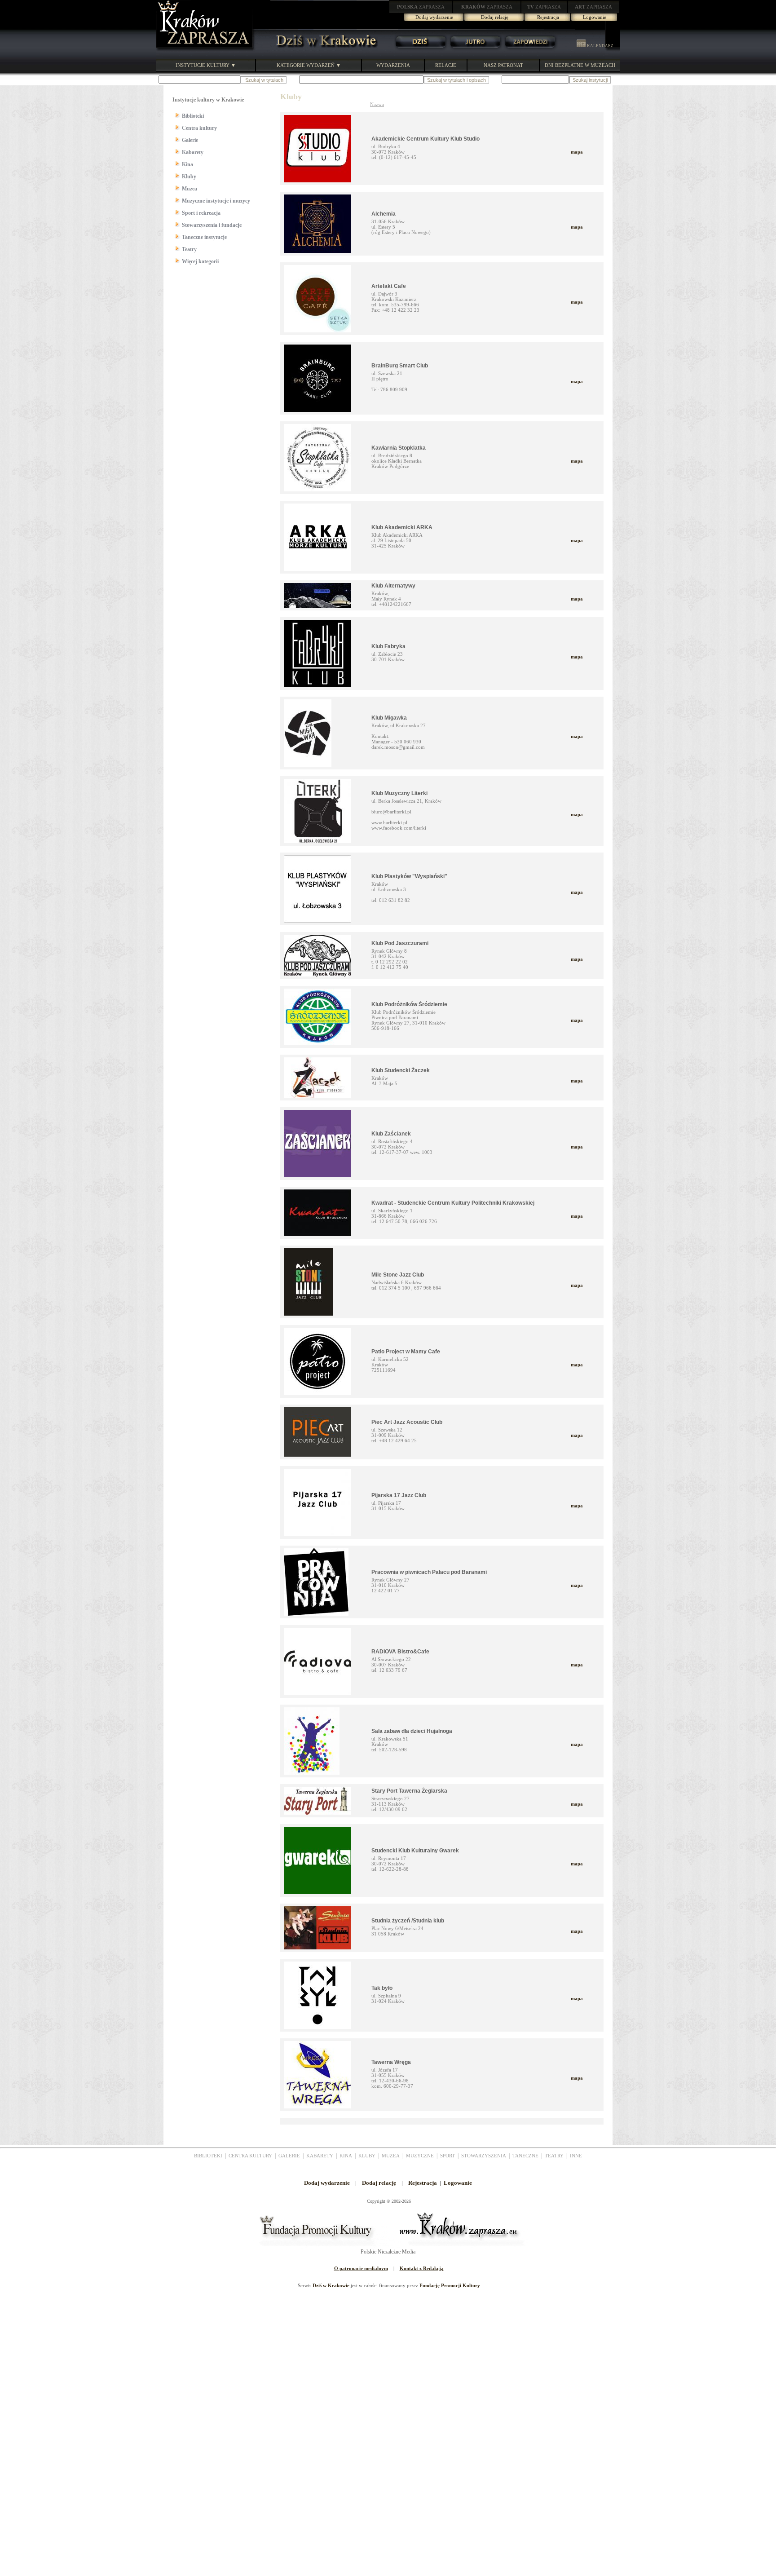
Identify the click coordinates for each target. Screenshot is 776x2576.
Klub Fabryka (388, 646)
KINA (346, 2156)
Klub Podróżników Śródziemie (409, 1004)
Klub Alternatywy (393, 586)
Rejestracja (548, 17)
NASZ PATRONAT (503, 65)
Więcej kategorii (200, 261)
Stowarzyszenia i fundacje (212, 225)
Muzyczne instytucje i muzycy (216, 201)
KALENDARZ (600, 46)
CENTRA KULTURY (250, 2156)
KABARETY (320, 2156)
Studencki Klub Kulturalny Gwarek (415, 1851)
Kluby (189, 177)
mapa (577, 152)
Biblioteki (193, 116)
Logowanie (595, 17)
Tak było (382, 1988)
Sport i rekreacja (201, 213)
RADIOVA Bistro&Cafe (400, 1652)
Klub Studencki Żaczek (401, 1070)
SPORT (448, 2156)
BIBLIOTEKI (208, 2156)
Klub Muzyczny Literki (399, 793)
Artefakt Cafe (389, 286)
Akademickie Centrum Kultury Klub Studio (425, 139)
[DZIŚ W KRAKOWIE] (324, 49)
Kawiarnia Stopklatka (399, 448)
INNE (576, 2156)
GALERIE (289, 2156)
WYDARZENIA (393, 65)
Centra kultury (199, 128)
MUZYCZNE (420, 2156)
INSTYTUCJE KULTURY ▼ (206, 65)
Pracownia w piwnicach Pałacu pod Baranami (429, 1572)
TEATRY (554, 2156)
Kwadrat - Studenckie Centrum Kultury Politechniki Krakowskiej (453, 1203)
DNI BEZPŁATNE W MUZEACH (580, 65)
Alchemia (384, 214)
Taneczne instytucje (204, 237)
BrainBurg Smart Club (400, 366)
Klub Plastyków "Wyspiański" (409, 876)
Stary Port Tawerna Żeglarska (409, 1791)
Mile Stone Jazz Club (398, 1275)
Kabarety (193, 152)
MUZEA (391, 2156)
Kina (187, 164)
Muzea (190, 189)
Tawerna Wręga (391, 2062)
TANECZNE (525, 2156)
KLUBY (367, 2156)
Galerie (190, 140)
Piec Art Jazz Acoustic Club (407, 1422)
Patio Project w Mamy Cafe (406, 1352)
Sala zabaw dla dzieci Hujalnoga (412, 1731)
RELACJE (446, 65)
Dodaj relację (495, 17)
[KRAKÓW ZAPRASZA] (205, 49)
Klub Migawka (389, 718)
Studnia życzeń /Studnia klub (408, 1921)
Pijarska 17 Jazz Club (399, 1495)
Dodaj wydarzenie (434, 17)
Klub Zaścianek (391, 1134)
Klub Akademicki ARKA (402, 527)
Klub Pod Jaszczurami (400, 943)
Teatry (189, 249)
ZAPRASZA (421, 7)
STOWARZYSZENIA (484, 2156)
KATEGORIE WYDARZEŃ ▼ (309, 65)
